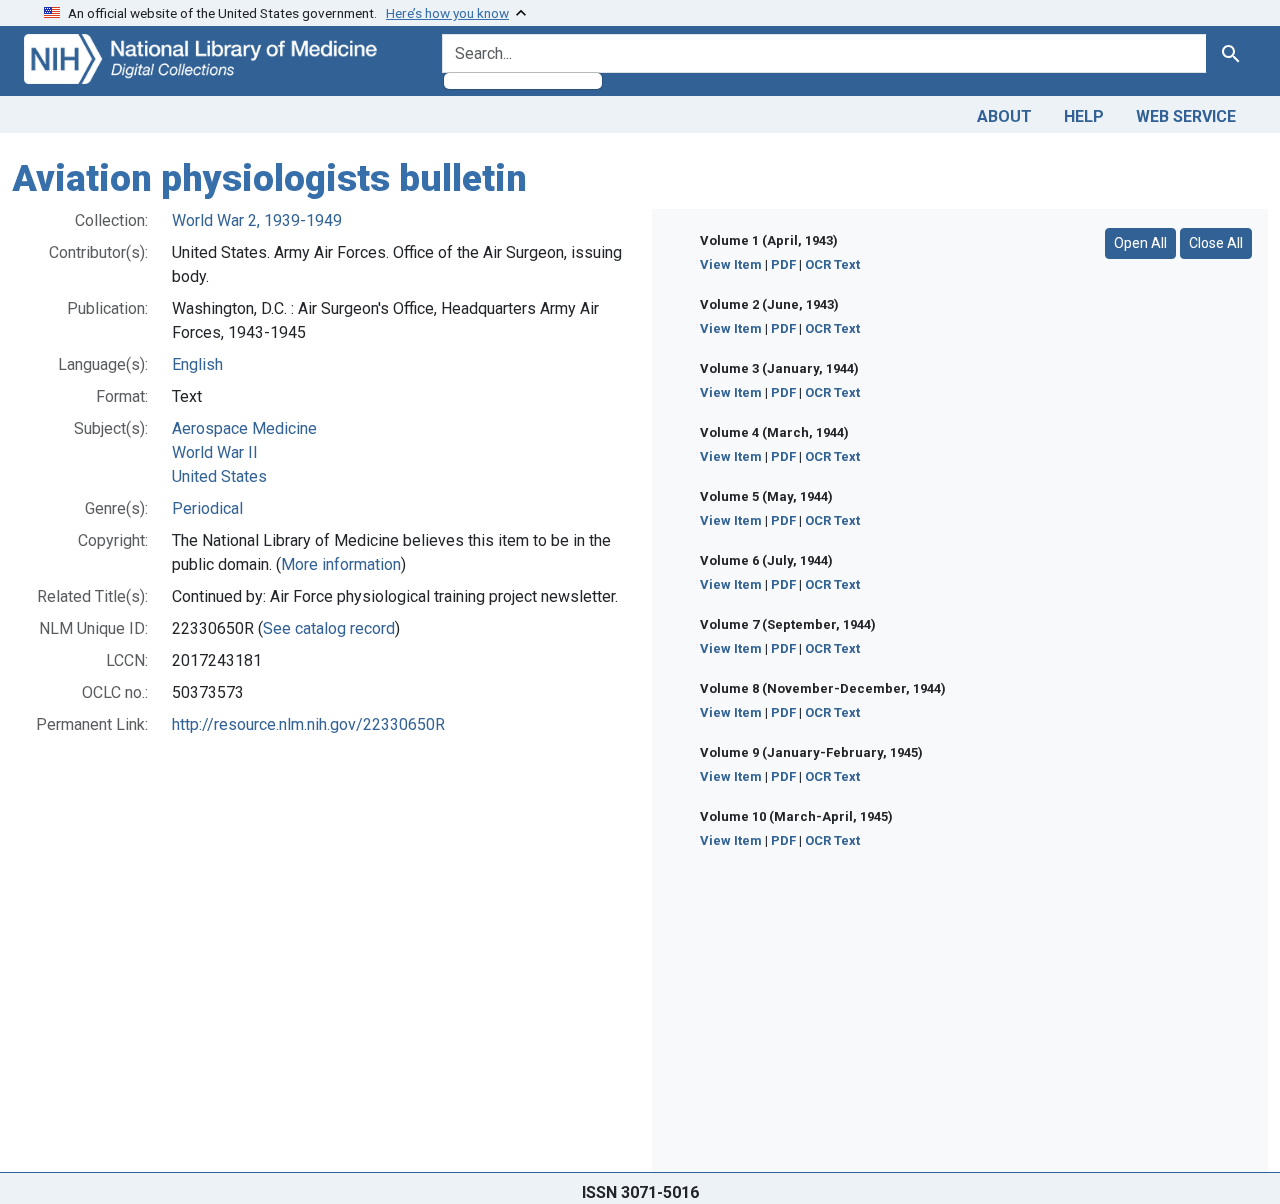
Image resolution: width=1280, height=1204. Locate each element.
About (1004, 116)
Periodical (207, 508)
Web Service (1186, 116)
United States (219, 476)
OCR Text (832, 264)
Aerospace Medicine (244, 428)
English (197, 364)
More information (341, 564)
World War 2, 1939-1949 (257, 220)
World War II (215, 452)
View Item (731, 264)
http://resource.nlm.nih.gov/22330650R (308, 724)
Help (1084, 116)
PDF (783, 264)
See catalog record (329, 628)
